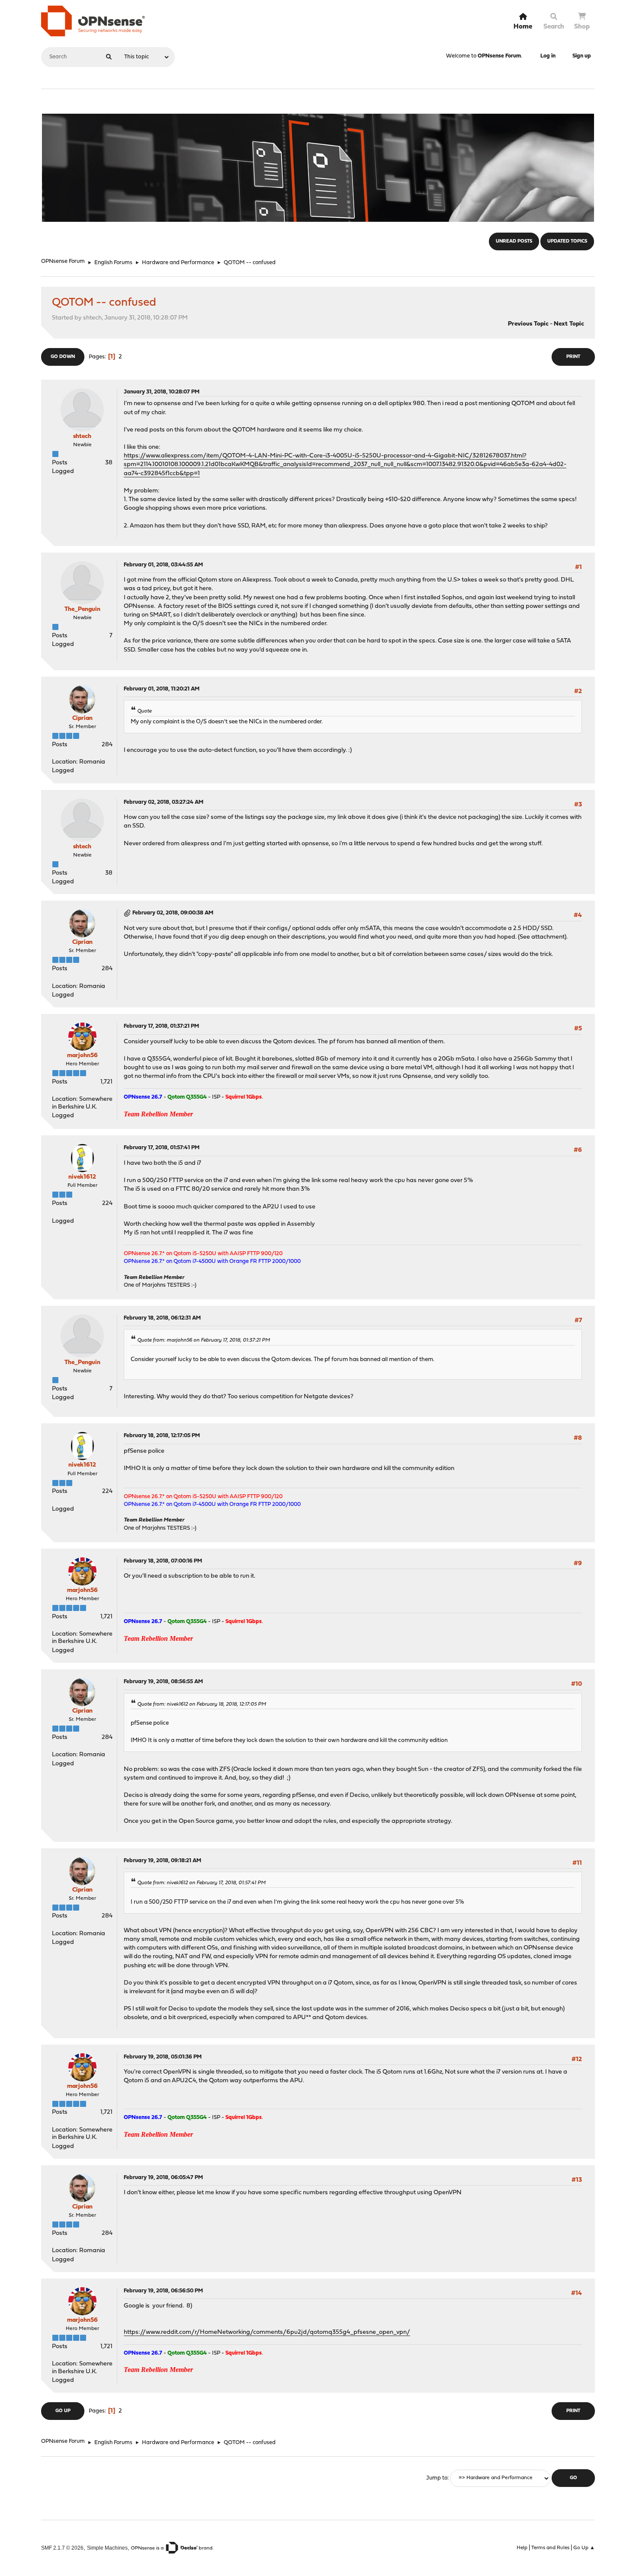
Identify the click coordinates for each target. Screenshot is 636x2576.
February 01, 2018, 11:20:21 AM (162, 689)
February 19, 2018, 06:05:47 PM (163, 2178)
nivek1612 (82, 1177)
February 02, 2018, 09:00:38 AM (173, 913)
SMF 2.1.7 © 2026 (62, 2548)
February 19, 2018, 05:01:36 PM (163, 2057)
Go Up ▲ (584, 2548)
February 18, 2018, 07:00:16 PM (163, 1561)
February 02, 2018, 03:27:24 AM (164, 802)
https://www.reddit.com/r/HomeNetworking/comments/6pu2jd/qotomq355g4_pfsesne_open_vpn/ (267, 2332)
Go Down (63, 357)
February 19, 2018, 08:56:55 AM (163, 1682)
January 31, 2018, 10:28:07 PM (162, 392)
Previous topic (528, 324)
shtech (82, 436)
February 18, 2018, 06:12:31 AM (162, 1318)
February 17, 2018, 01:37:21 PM (161, 1026)
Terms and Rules (550, 2548)
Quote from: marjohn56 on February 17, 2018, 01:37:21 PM (204, 1340)
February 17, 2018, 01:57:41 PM (162, 1148)
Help (522, 2548)
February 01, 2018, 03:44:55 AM (163, 565)
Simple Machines (107, 2548)
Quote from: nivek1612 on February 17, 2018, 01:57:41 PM (201, 1883)
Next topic (569, 324)
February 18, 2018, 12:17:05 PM (162, 1436)
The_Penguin (82, 609)
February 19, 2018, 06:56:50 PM (163, 2291)
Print (573, 357)
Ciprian (82, 718)
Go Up (63, 2411)
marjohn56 (82, 1056)
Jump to (437, 2478)
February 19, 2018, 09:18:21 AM (162, 1861)
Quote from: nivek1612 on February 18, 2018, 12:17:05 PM (202, 1704)
